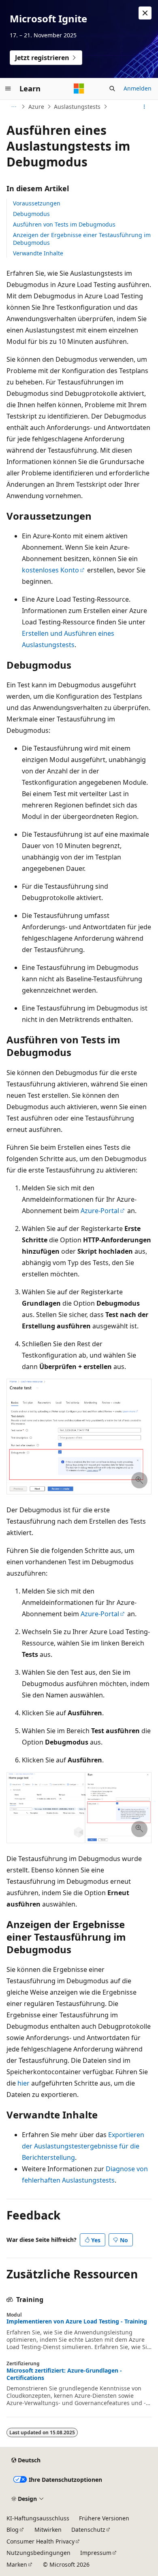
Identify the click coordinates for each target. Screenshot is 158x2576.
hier (23, 2083)
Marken (17, 2564)
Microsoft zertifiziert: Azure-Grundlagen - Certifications (64, 2374)
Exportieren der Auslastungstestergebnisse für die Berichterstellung (83, 2146)
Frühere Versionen (104, 2518)
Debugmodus (31, 214)
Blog (13, 2530)
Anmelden (138, 88)
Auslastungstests (77, 107)
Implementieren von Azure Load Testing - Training (77, 2321)
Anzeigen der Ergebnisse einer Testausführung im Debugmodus (82, 239)
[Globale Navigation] (8, 89)
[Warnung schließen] (145, 13)
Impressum (96, 2553)
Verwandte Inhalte (38, 253)
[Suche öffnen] (112, 89)
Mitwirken (48, 2530)
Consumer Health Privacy (41, 2541)
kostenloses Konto (50, 570)
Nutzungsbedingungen (38, 2553)
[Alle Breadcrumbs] (14, 107)
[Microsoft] (79, 89)
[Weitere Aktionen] (144, 107)
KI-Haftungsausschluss (38, 2518)
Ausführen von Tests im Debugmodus (64, 224)
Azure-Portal (100, 1211)
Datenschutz (88, 2530)
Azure (36, 107)
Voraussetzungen (37, 203)
